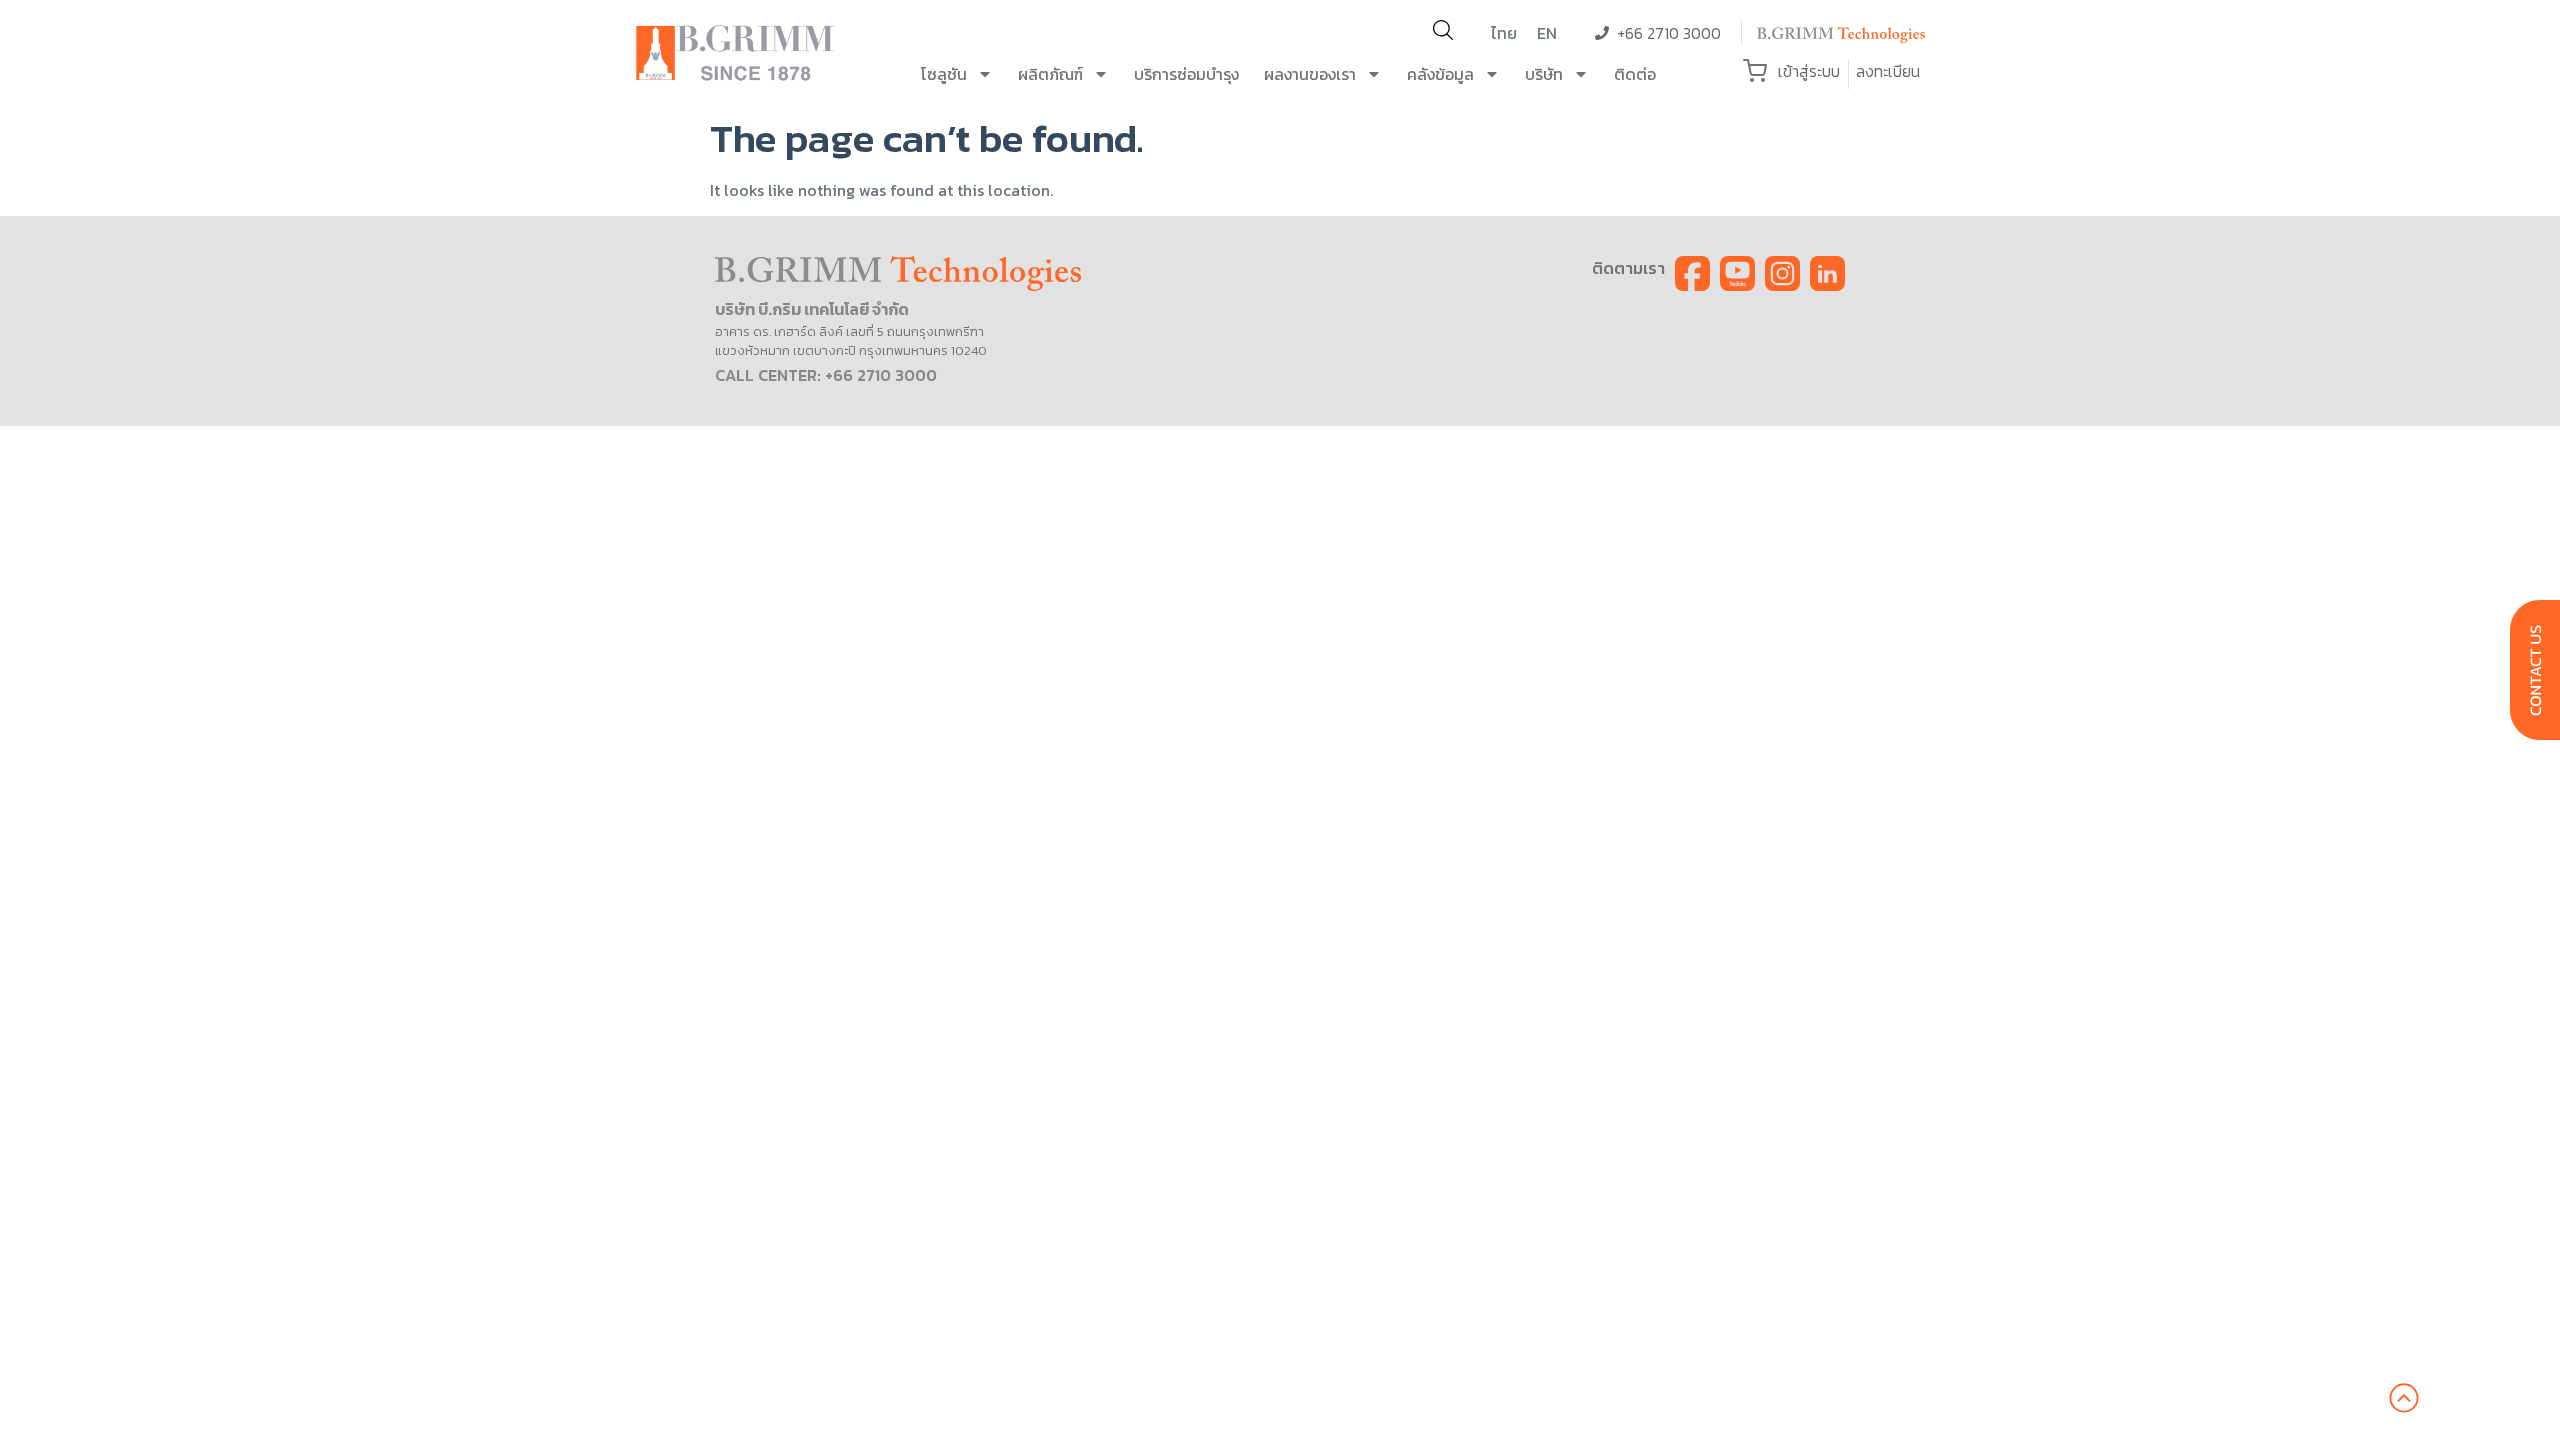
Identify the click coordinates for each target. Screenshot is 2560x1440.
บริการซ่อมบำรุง (1186, 74)
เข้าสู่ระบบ (1809, 71)
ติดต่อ (1635, 74)
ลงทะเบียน (1888, 71)
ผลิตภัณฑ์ (1050, 74)
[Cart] (1755, 71)
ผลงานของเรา (1310, 74)
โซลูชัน (944, 74)
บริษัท (1544, 74)
